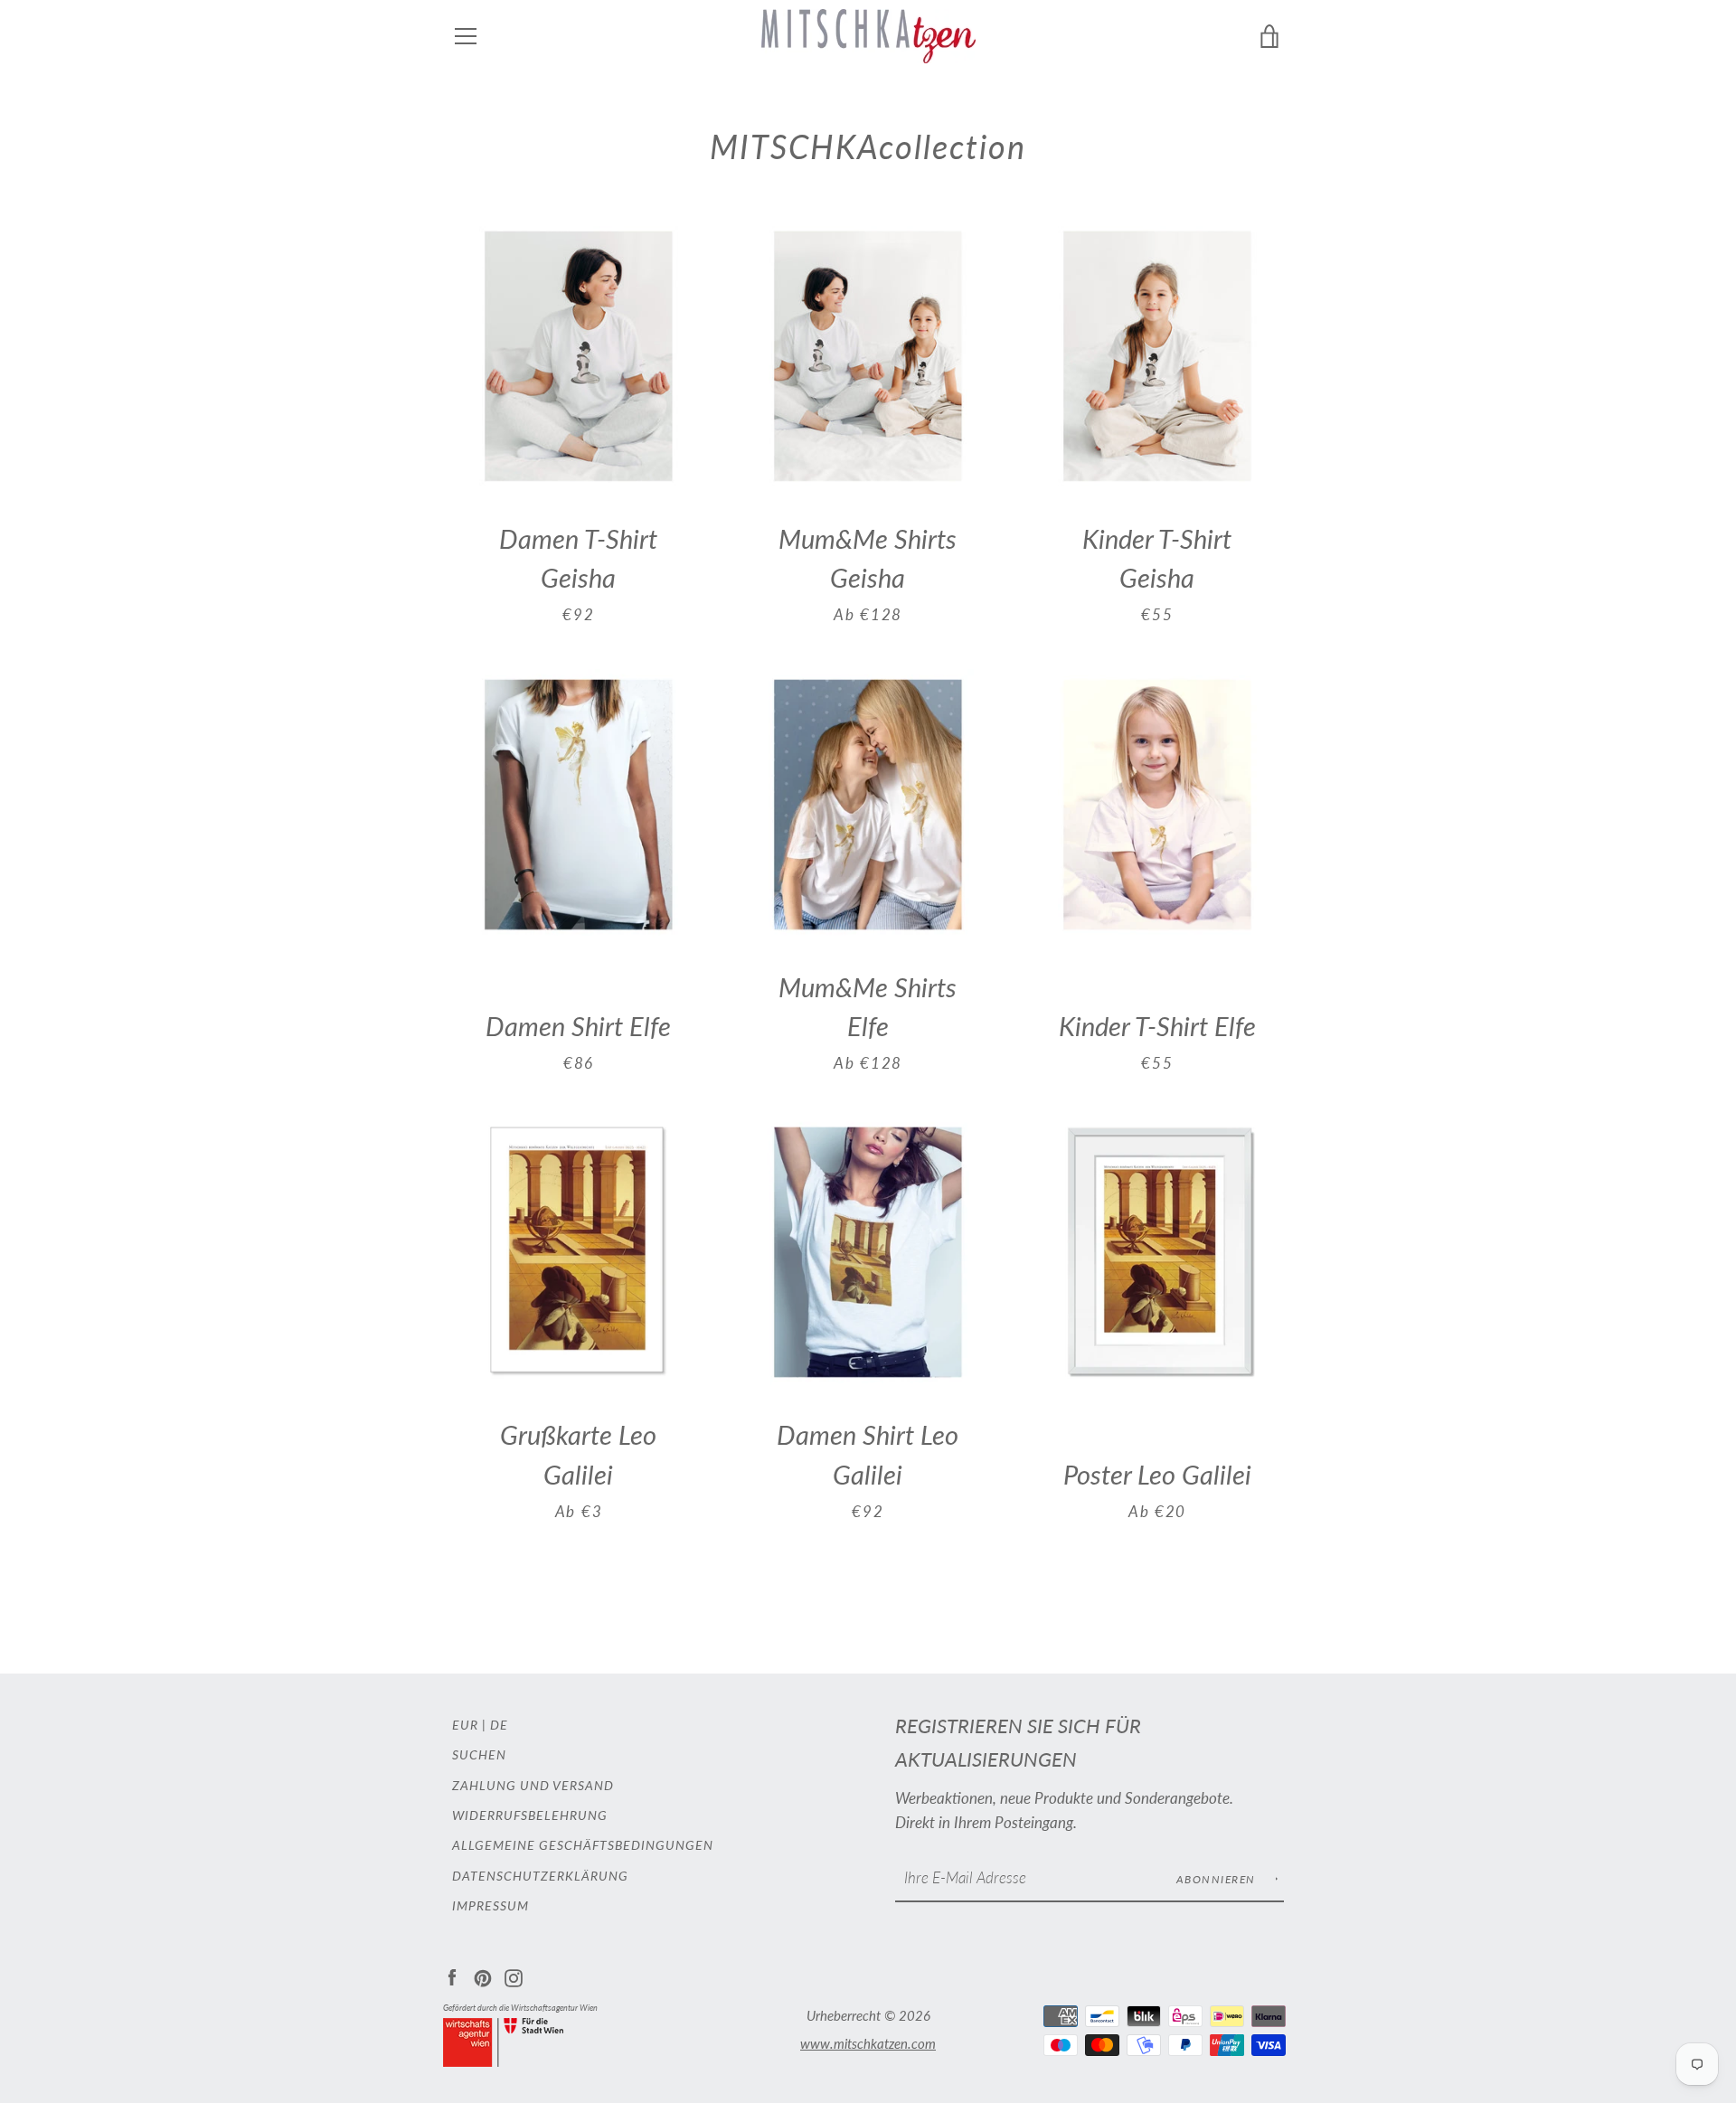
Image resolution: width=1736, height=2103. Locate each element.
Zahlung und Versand (533, 1785)
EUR (465, 1725)
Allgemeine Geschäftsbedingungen (583, 1845)
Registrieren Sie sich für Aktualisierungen (1018, 1743)
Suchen (479, 1754)
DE (499, 1725)
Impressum (491, 1905)
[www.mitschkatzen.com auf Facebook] (452, 1976)
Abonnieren (1218, 1879)
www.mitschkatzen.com (868, 2043)
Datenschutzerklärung (540, 1876)
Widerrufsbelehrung (530, 1815)
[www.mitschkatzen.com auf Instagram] (514, 1976)
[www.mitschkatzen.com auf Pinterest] (483, 1976)
